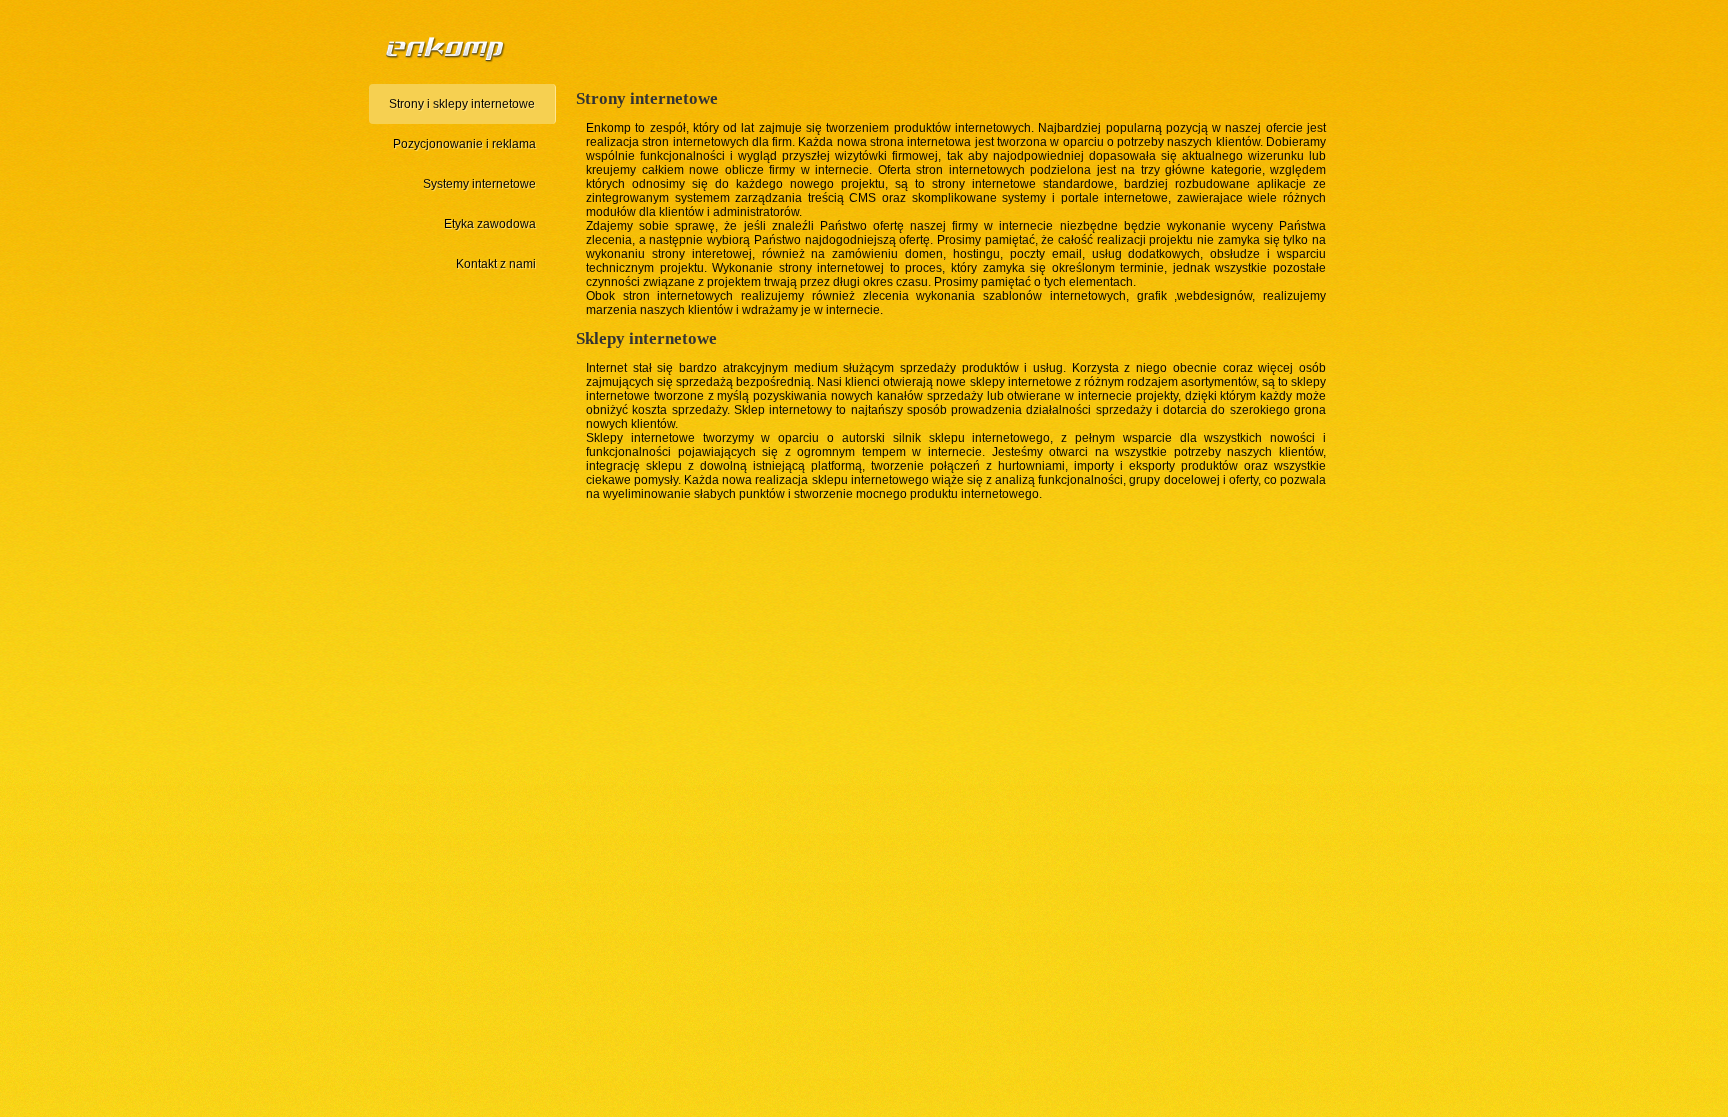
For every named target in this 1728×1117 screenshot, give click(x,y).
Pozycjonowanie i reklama (464, 144)
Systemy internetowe (479, 184)
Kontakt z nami (496, 264)
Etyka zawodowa (490, 224)
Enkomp (608, 128)
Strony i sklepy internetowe (462, 104)
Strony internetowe (647, 98)
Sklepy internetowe (646, 338)
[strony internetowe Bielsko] (446, 52)
